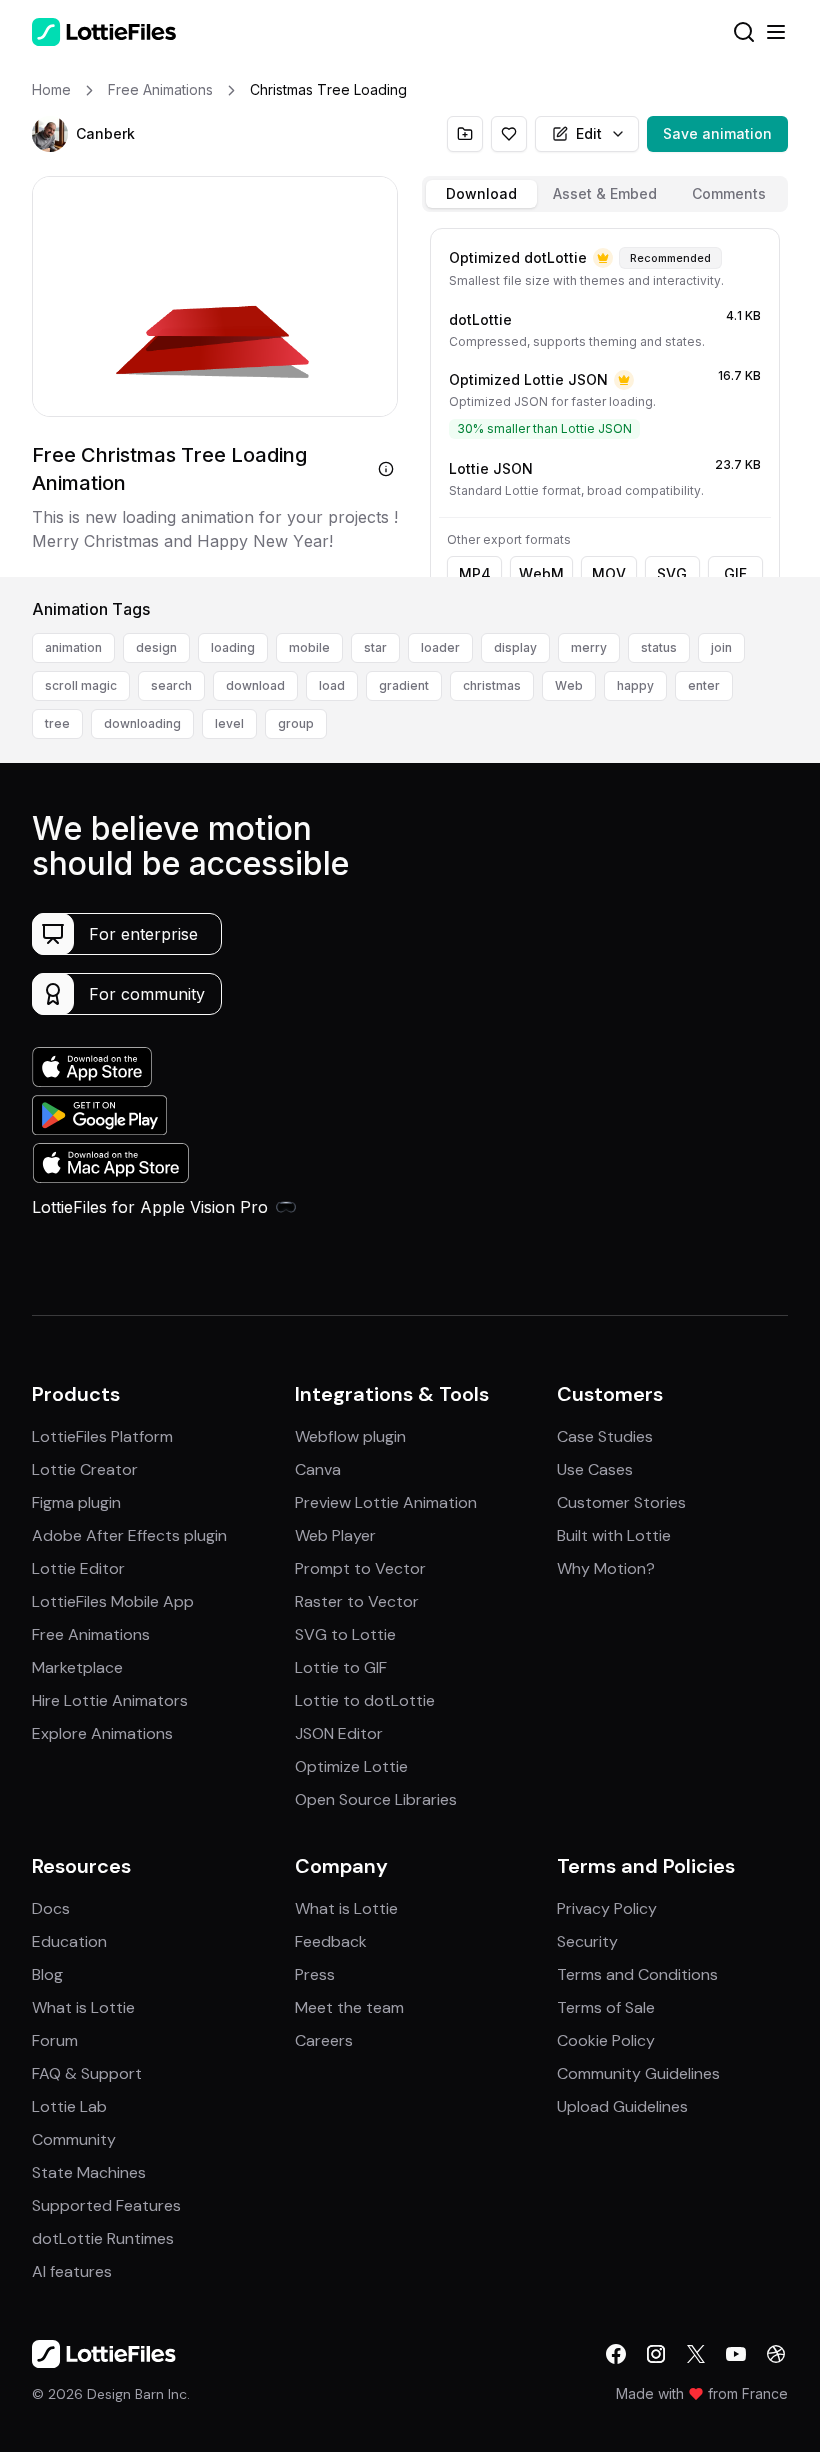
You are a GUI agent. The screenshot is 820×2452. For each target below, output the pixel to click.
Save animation (717, 133)
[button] (50, 134)
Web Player (335, 1535)
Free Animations (91, 1634)
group (296, 723)
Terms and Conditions (637, 1974)
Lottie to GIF (341, 1667)
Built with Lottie (614, 1535)
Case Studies (605, 1436)
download (255, 685)
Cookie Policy (606, 2040)
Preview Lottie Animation (386, 1502)
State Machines (89, 2172)
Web (569, 685)
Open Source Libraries (376, 1799)
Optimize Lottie (351, 1766)
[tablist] (605, 194)
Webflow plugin (350, 1436)
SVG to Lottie (345, 1634)
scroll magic (81, 685)
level (229, 723)
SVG (672, 573)
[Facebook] (616, 2354)
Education (69, 1941)
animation (73, 647)
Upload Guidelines (622, 2106)
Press (315, 1974)
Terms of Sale (606, 2007)
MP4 (475, 573)
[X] (696, 2354)
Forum (55, 2040)
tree (57, 723)
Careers (324, 2040)
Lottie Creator (85, 1469)
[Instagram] (656, 2354)
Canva (318, 1469)
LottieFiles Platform (102, 1436)
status (659, 647)
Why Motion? (606, 1568)
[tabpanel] (605, 398)
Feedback (331, 1941)
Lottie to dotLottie (365, 1700)
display (515, 647)
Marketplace (77, 1667)
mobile (309, 647)
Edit (589, 133)
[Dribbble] (776, 2354)
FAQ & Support (87, 2073)
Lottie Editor (78, 1568)
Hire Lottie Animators (110, 1700)
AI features (72, 2271)
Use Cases (595, 1469)
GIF (735, 573)
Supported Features (106, 2205)
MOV (609, 573)
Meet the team (349, 2007)
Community (74, 2139)
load (332, 685)
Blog (47, 1974)
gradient (404, 685)
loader (440, 647)
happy (635, 685)
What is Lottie (83, 2007)
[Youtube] (736, 2354)
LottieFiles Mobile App (113, 1601)
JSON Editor (339, 1733)
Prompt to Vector (360, 1568)
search (171, 685)
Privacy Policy (607, 1908)
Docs (51, 1908)
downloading (142, 723)
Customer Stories (621, 1502)
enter (704, 685)
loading (233, 647)
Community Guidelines (638, 2073)
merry (589, 647)
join (721, 647)
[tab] (481, 194)
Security (587, 1941)
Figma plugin (76, 1502)
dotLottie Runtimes (103, 2238)
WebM (541, 573)
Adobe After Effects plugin (129, 1535)
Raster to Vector (357, 1601)
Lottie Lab (69, 2106)
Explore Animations (102, 1733)
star (375, 647)
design (156, 647)
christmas (492, 685)
